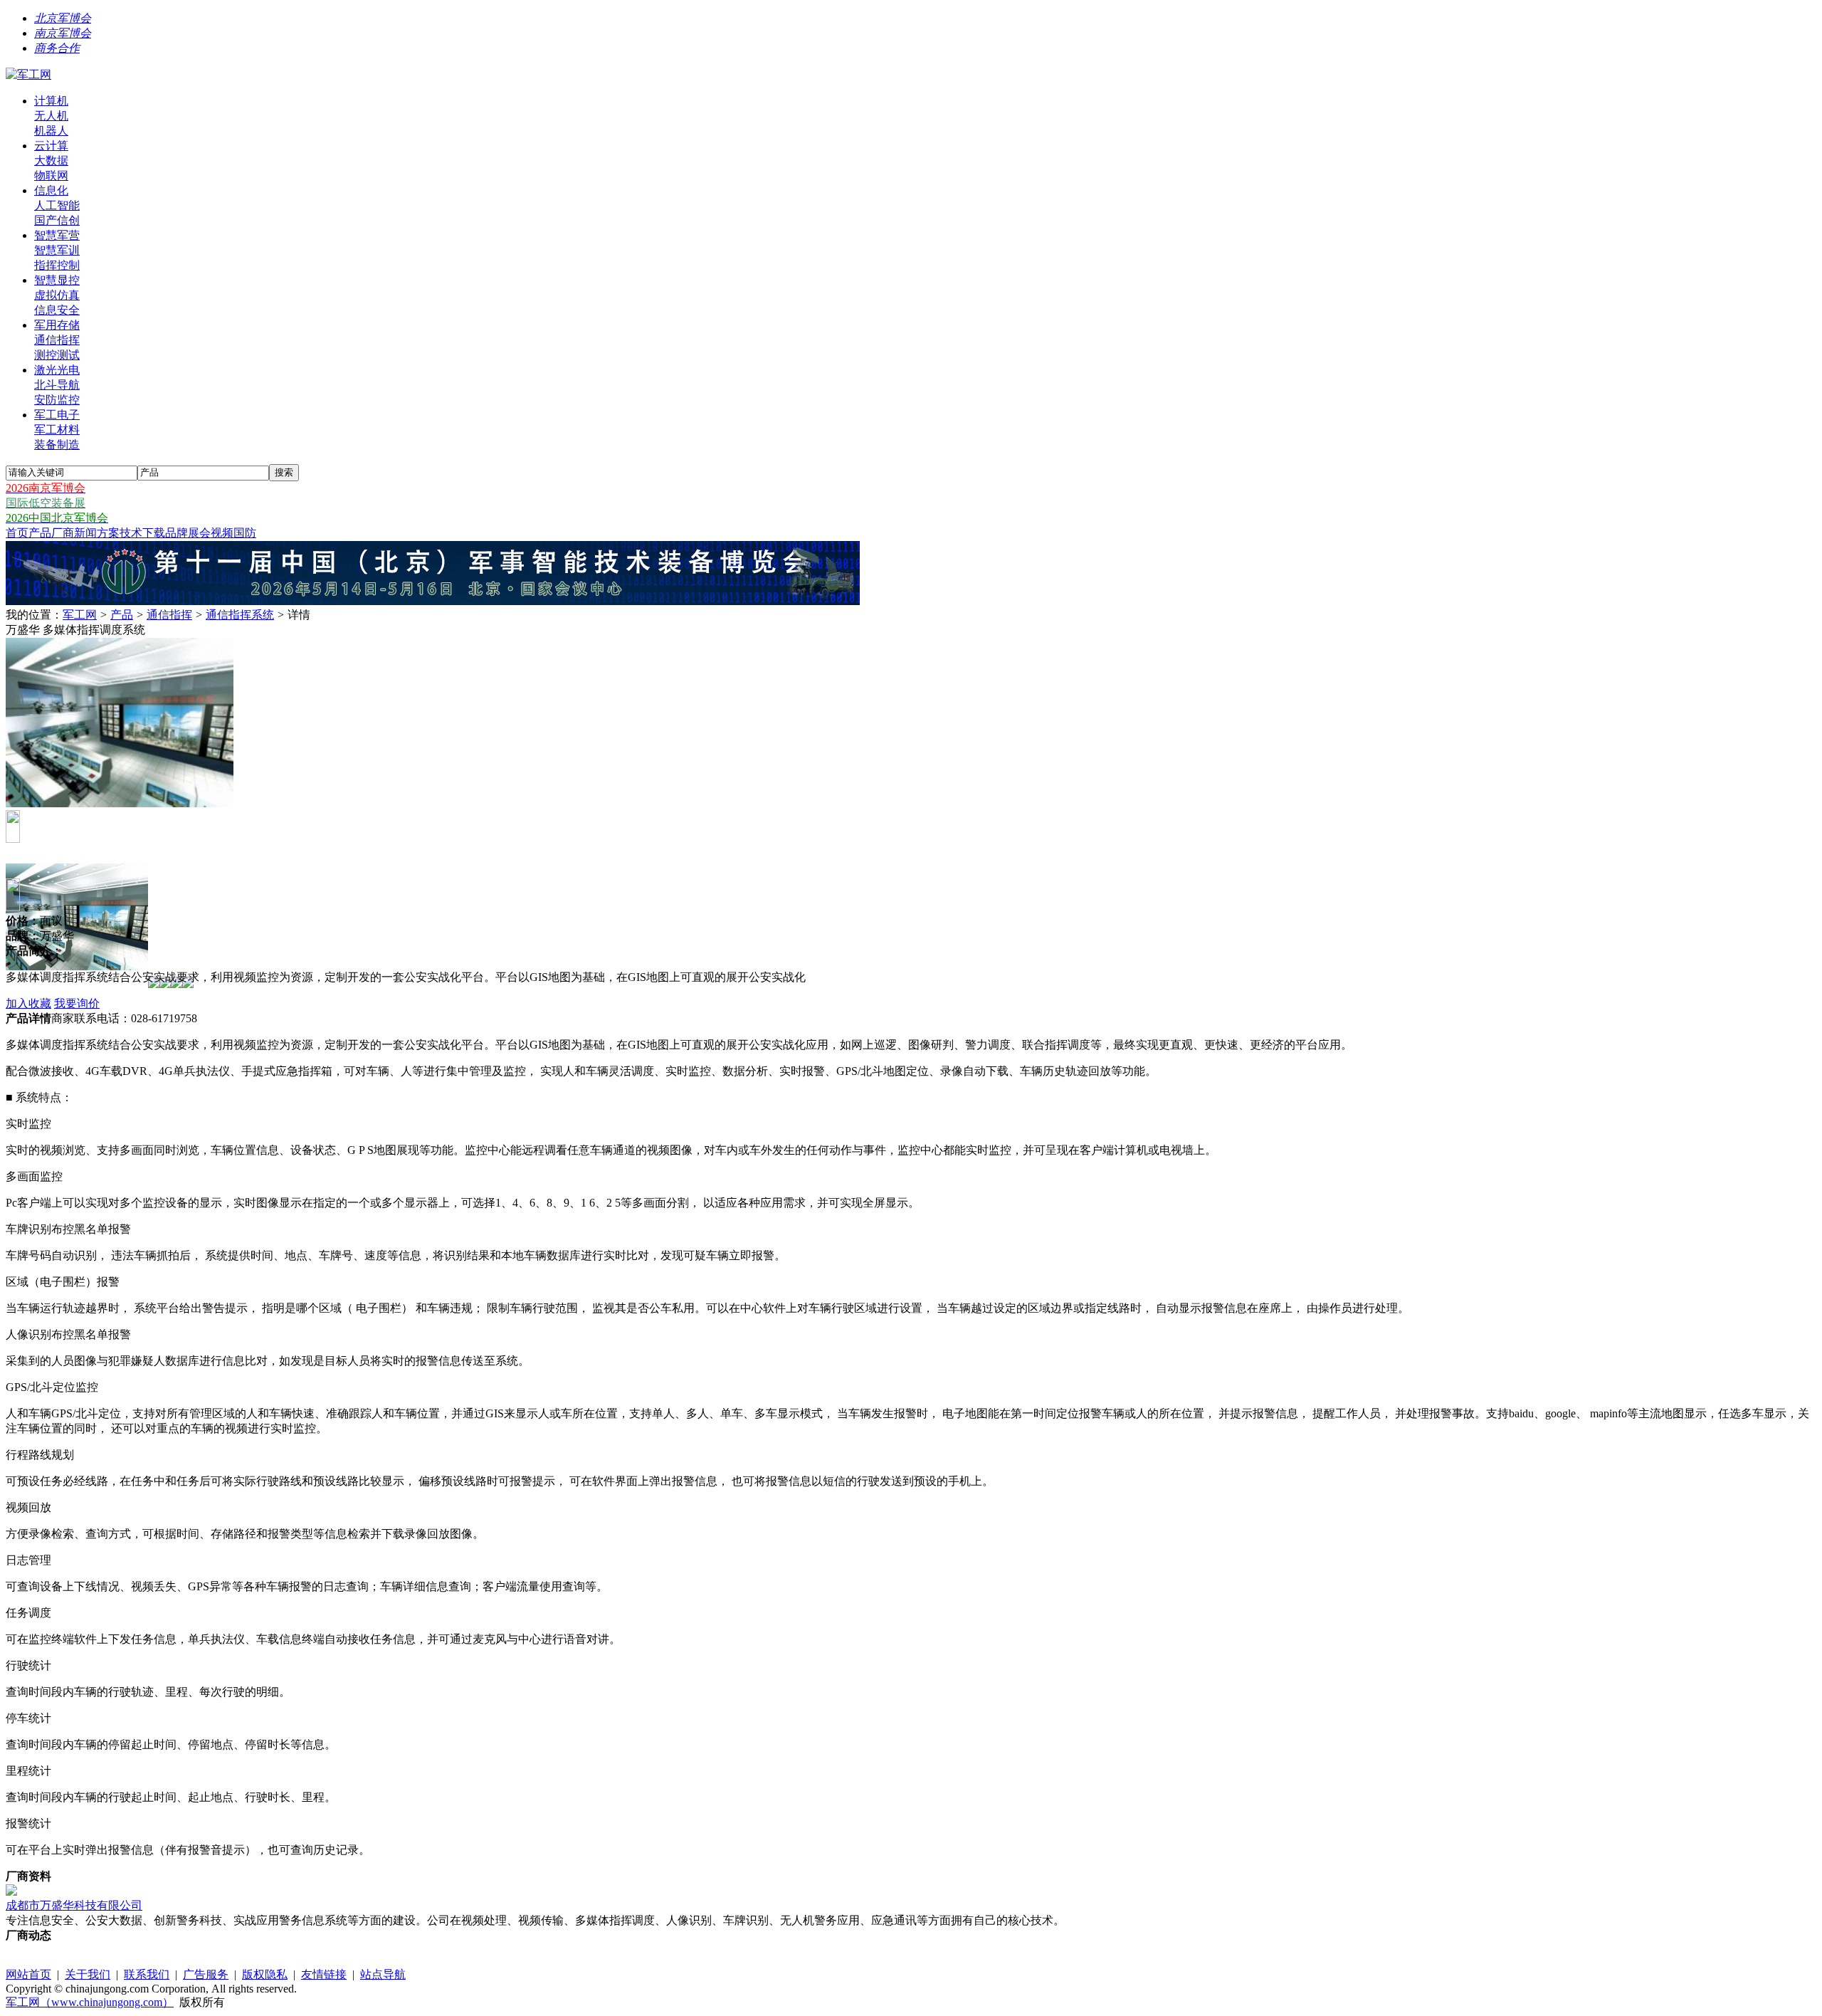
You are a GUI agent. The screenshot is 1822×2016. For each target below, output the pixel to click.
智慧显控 (57, 280)
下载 (154, 533)
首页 (17, 533)
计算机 (51, 101)
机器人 (51, 131)
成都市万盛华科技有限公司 (74, 1905)
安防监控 (57, 400)
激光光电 (57, 370)
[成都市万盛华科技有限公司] (11, 1892)
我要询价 (77, 1003)
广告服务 (206, 1974)
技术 (131, 533)
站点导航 (383, 1974)
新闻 (85, 533)
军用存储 (57, 325)
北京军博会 (63, 18)
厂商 (63, 533)
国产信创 (57, 220)
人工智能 (57, 205)
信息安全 (57, 310)
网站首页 (28, 1974)
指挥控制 (57, 265)
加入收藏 (28, 1003)
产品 (40, 533)
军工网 (80, 615)
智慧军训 (57, 250)
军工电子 (57, 415)
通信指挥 (57, 340)
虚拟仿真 (57, 295)
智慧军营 (57, 235)
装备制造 (57, 445)
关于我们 (88, 1974)
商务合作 (57, 48)
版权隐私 (265, 1974)
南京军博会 (63, 33)
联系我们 (147, 1974)
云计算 (51, 146)
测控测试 (57, 355)
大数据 (51, 161)
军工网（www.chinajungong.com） (90, 2002)
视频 (222, 533)
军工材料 (57, 430)
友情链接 (324, 1974)
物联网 (51, 175)
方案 (108, 533)
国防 (245, 533)
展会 (199, 533)
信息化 (51, 190)
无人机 (51, 116)
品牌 (177, 533)
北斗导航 (57, 385)
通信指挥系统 (240, 615)
